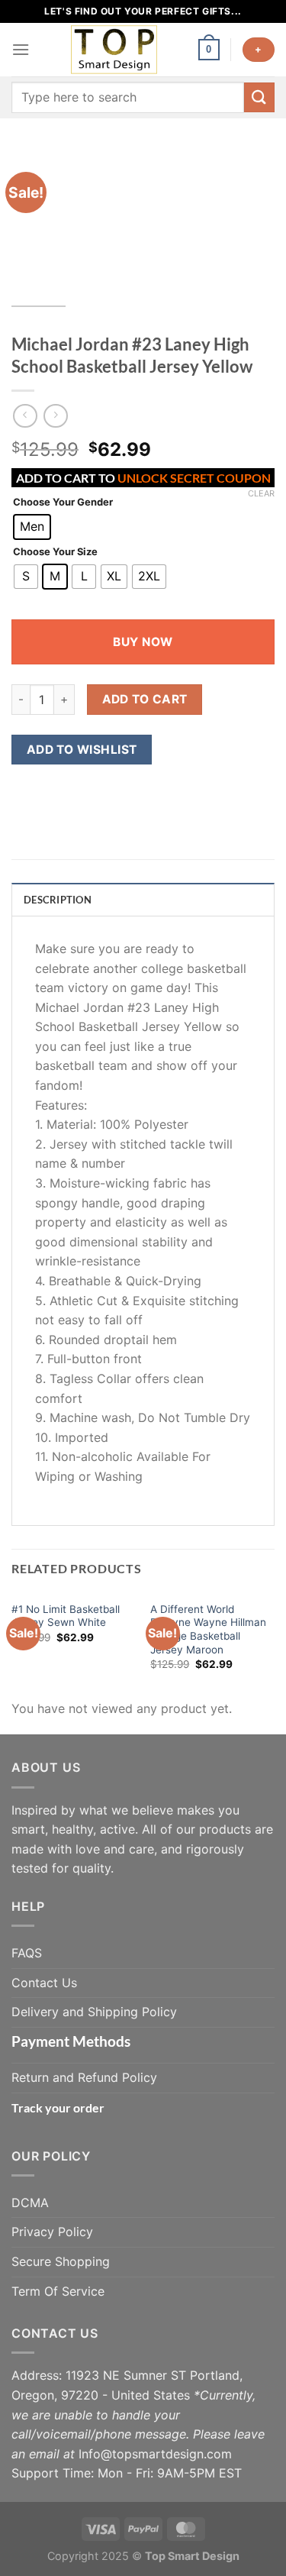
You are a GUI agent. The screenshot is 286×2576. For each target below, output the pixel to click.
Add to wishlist (82, 750)
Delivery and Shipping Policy (94, 2012)
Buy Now (143, 642)
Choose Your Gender (63, 503)
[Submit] (259, 97)
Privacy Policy (52, 2232)
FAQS (27, 1953)
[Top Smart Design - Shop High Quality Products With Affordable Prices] (114, 50)
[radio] (32, 527)
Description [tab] (58, 900)
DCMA (30, 2203)
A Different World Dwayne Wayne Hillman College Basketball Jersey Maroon (208, 1629)
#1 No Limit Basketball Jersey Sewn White (66, 1616)
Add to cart (145, 699)
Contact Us (44, 1983)
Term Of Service (58, 2291)
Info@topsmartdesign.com (155, 2454)
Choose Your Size (55, 552)
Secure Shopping (61, 2261)
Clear (261, 493)
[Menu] (21, 49)
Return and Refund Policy (84, 2077)
